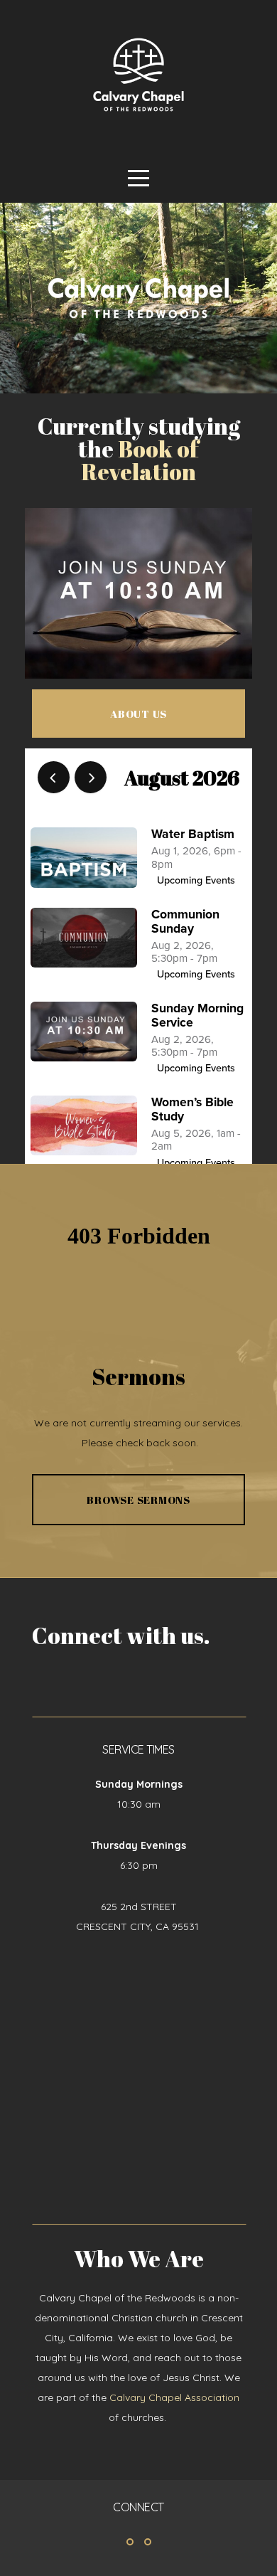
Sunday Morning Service (197, 1016)
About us (138, 714)
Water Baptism (193, 834)
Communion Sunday (185, 922)
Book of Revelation (140, 460)
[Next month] (91, 777)
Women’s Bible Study (192, 1109)
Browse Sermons (138, 1500)
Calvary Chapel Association (174, 2397)
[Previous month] (54, 777)
